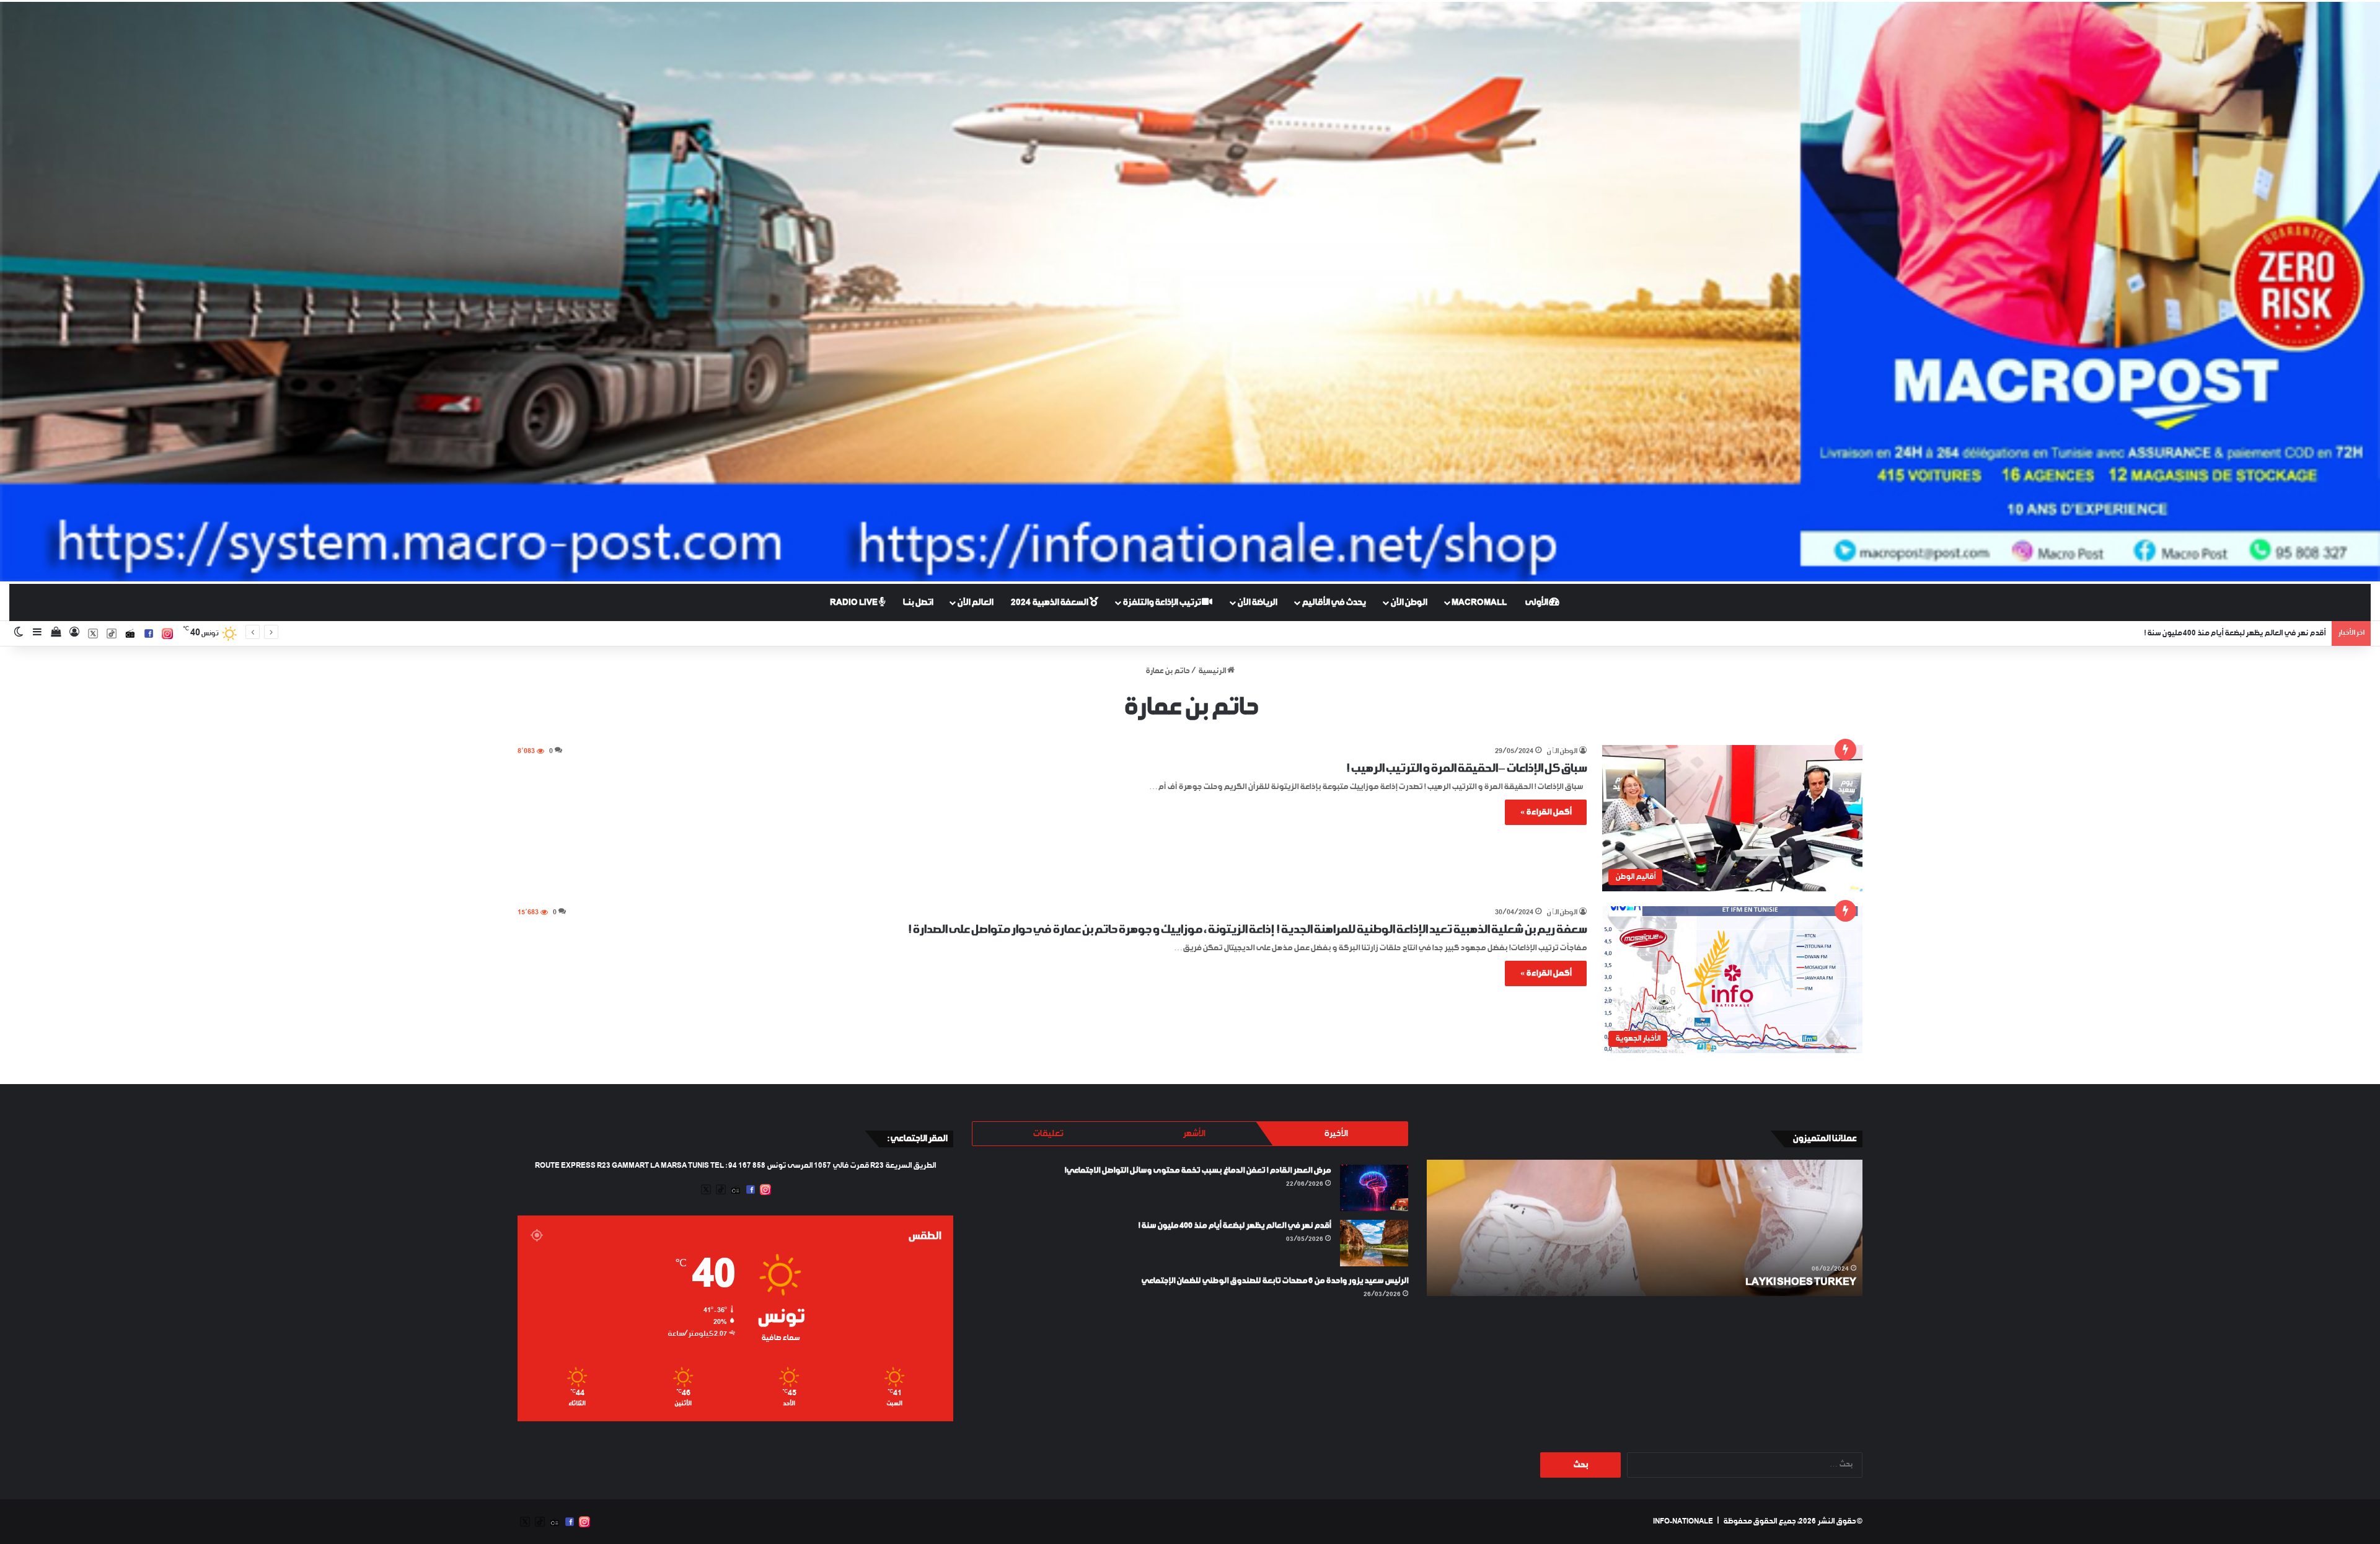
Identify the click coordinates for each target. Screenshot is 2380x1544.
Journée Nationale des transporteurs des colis (1716, 1282)
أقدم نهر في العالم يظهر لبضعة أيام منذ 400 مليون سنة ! (1234, 1226)
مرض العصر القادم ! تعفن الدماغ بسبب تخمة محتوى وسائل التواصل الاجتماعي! (1197, 1171)
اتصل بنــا (918, 602)
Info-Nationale (1683, 1522)
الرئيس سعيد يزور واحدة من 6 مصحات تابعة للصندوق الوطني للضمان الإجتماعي (1275, 1281)
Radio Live (854, 602)
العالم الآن (975, 602)
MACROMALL (1479, 602)
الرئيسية (1213, 671)
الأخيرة (1336, 1134)
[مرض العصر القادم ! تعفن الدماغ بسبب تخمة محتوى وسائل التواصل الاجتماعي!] (1374, 1188)
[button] (1732, 818)
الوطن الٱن (1562, 752)
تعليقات (1048, 1134)
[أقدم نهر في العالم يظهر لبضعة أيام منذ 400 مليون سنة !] (1374, 1243)
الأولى (1537, 602)
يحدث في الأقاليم (1333, 602)
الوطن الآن (1408, 602)
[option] (1644, 1228)
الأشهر (1194, 1134)
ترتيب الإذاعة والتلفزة (1162, 602)
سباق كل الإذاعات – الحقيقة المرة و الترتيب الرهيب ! (1466, 769)
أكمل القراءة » (1546, 812)
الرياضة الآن (1257, 602)
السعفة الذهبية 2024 (1050, 602)
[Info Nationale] (1190, 292)
